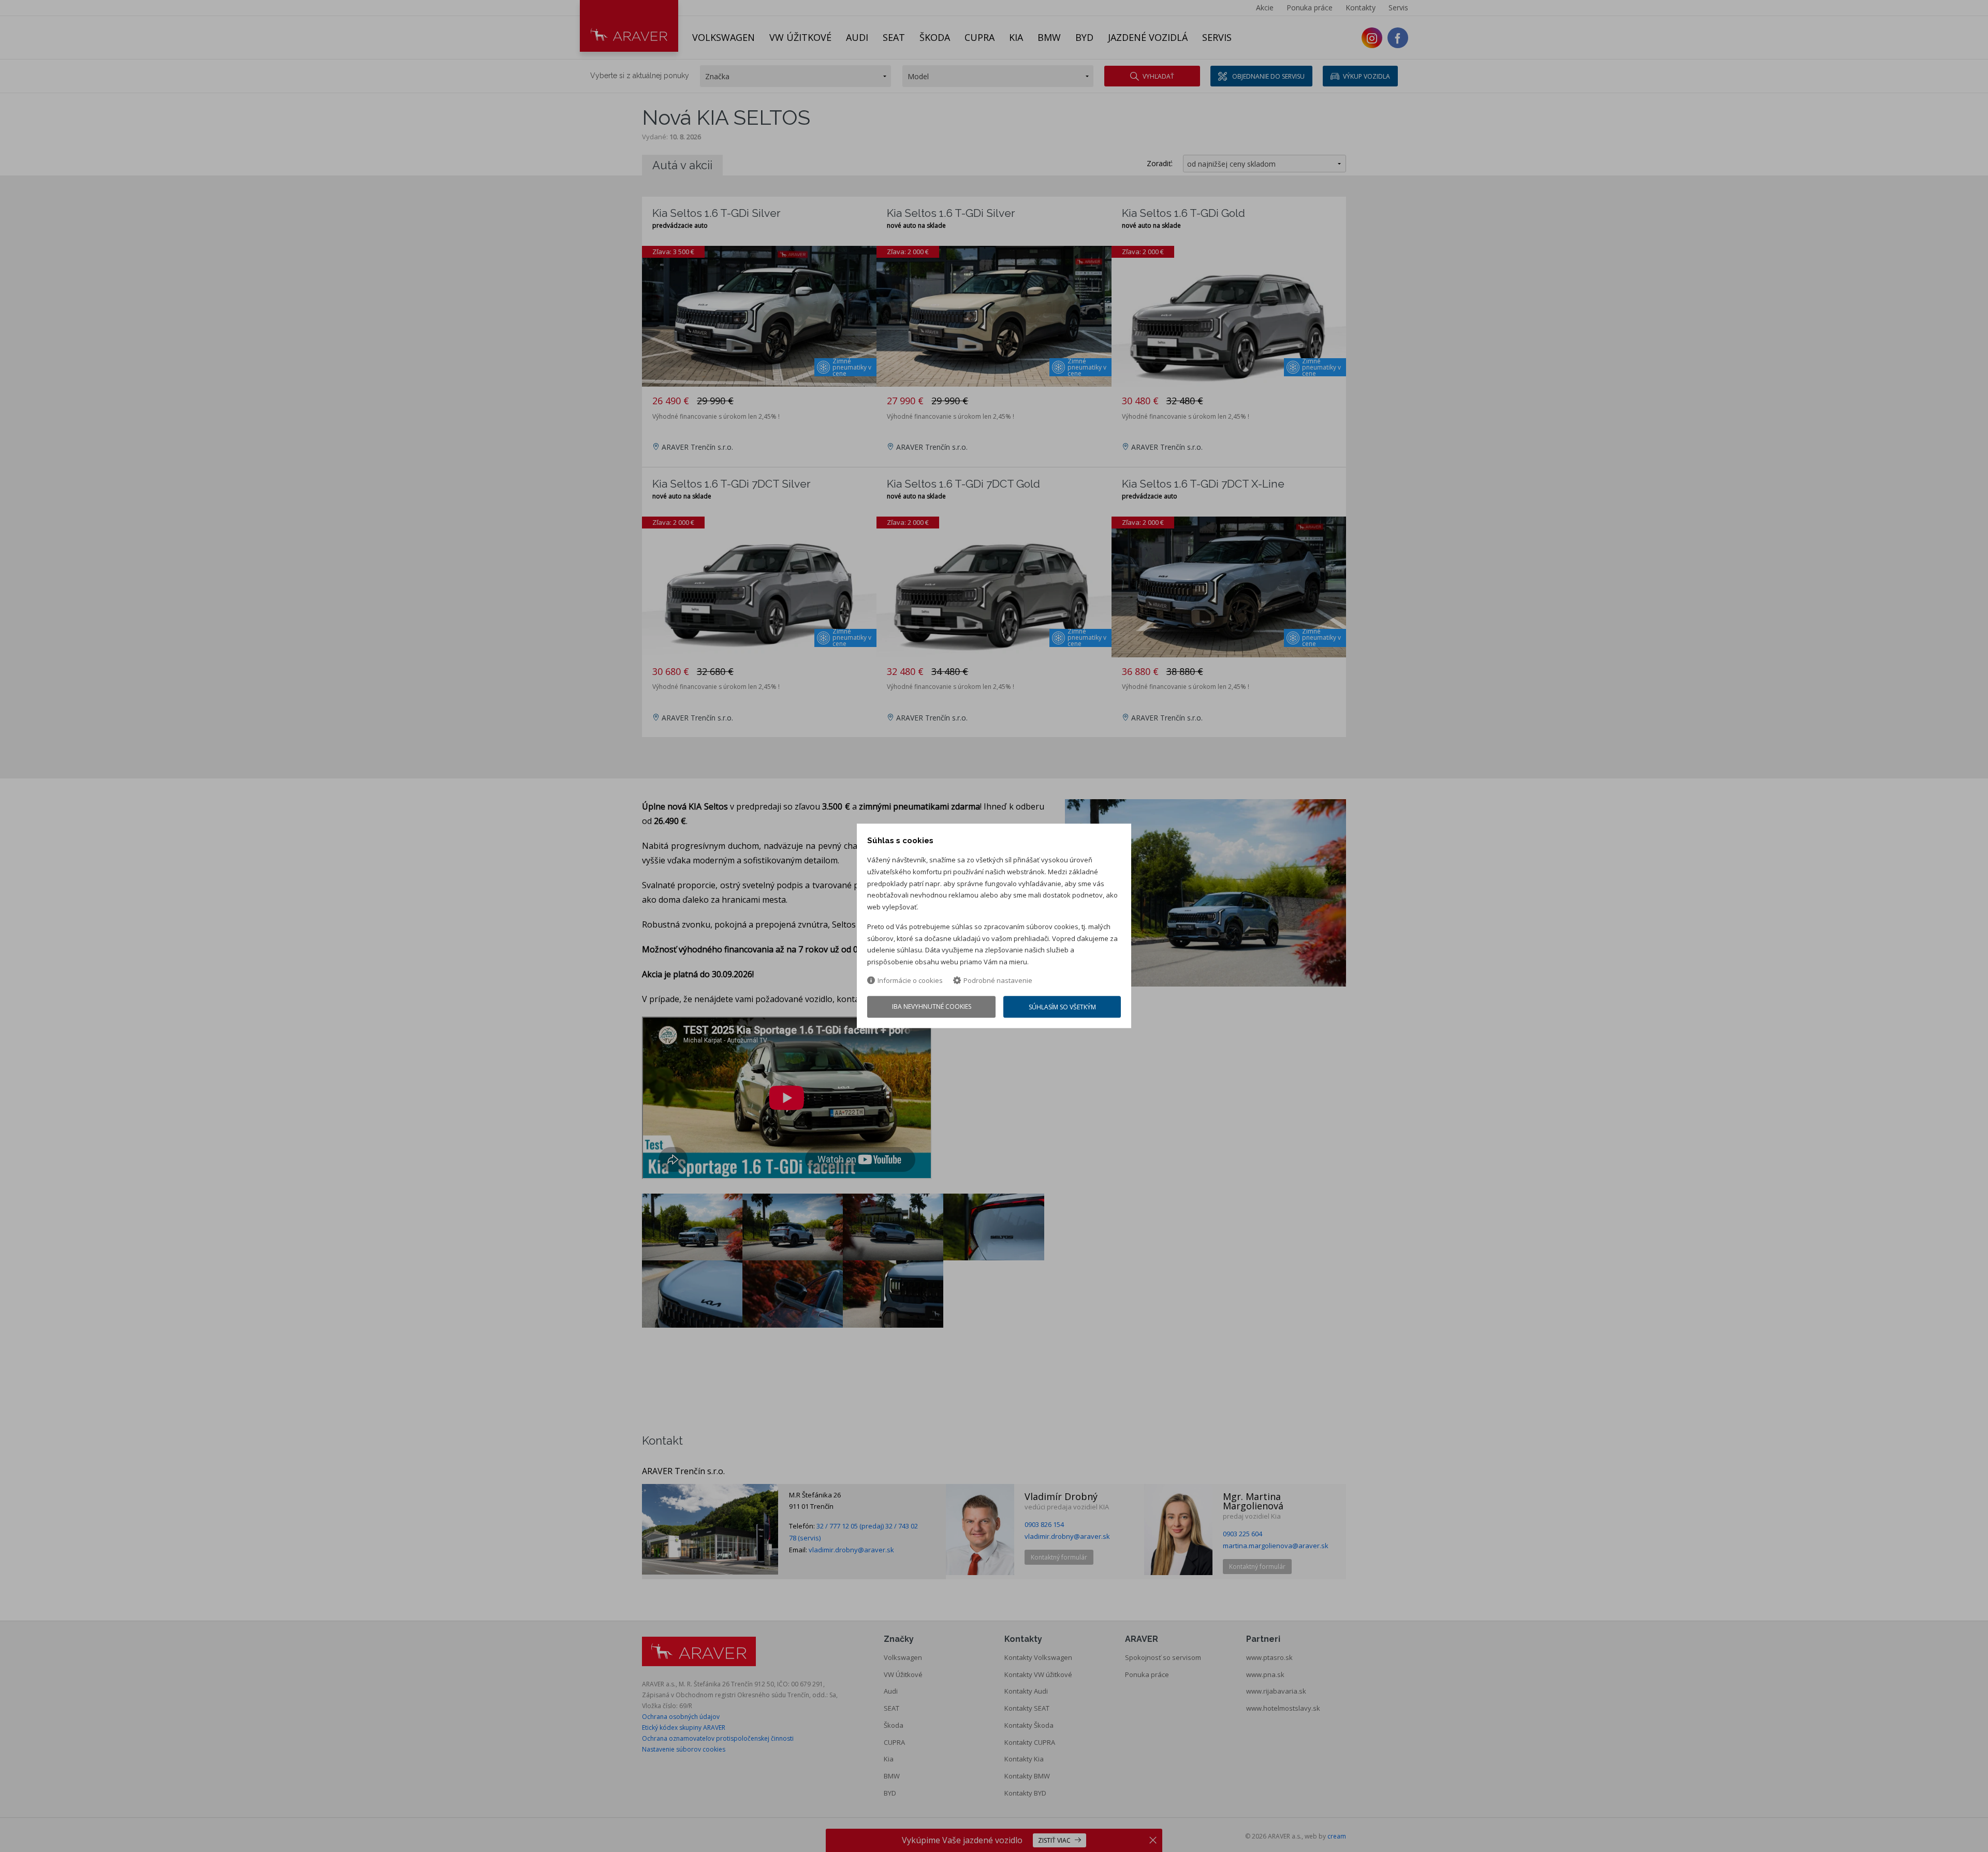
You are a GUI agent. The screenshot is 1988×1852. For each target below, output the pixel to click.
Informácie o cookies (910, 980)
